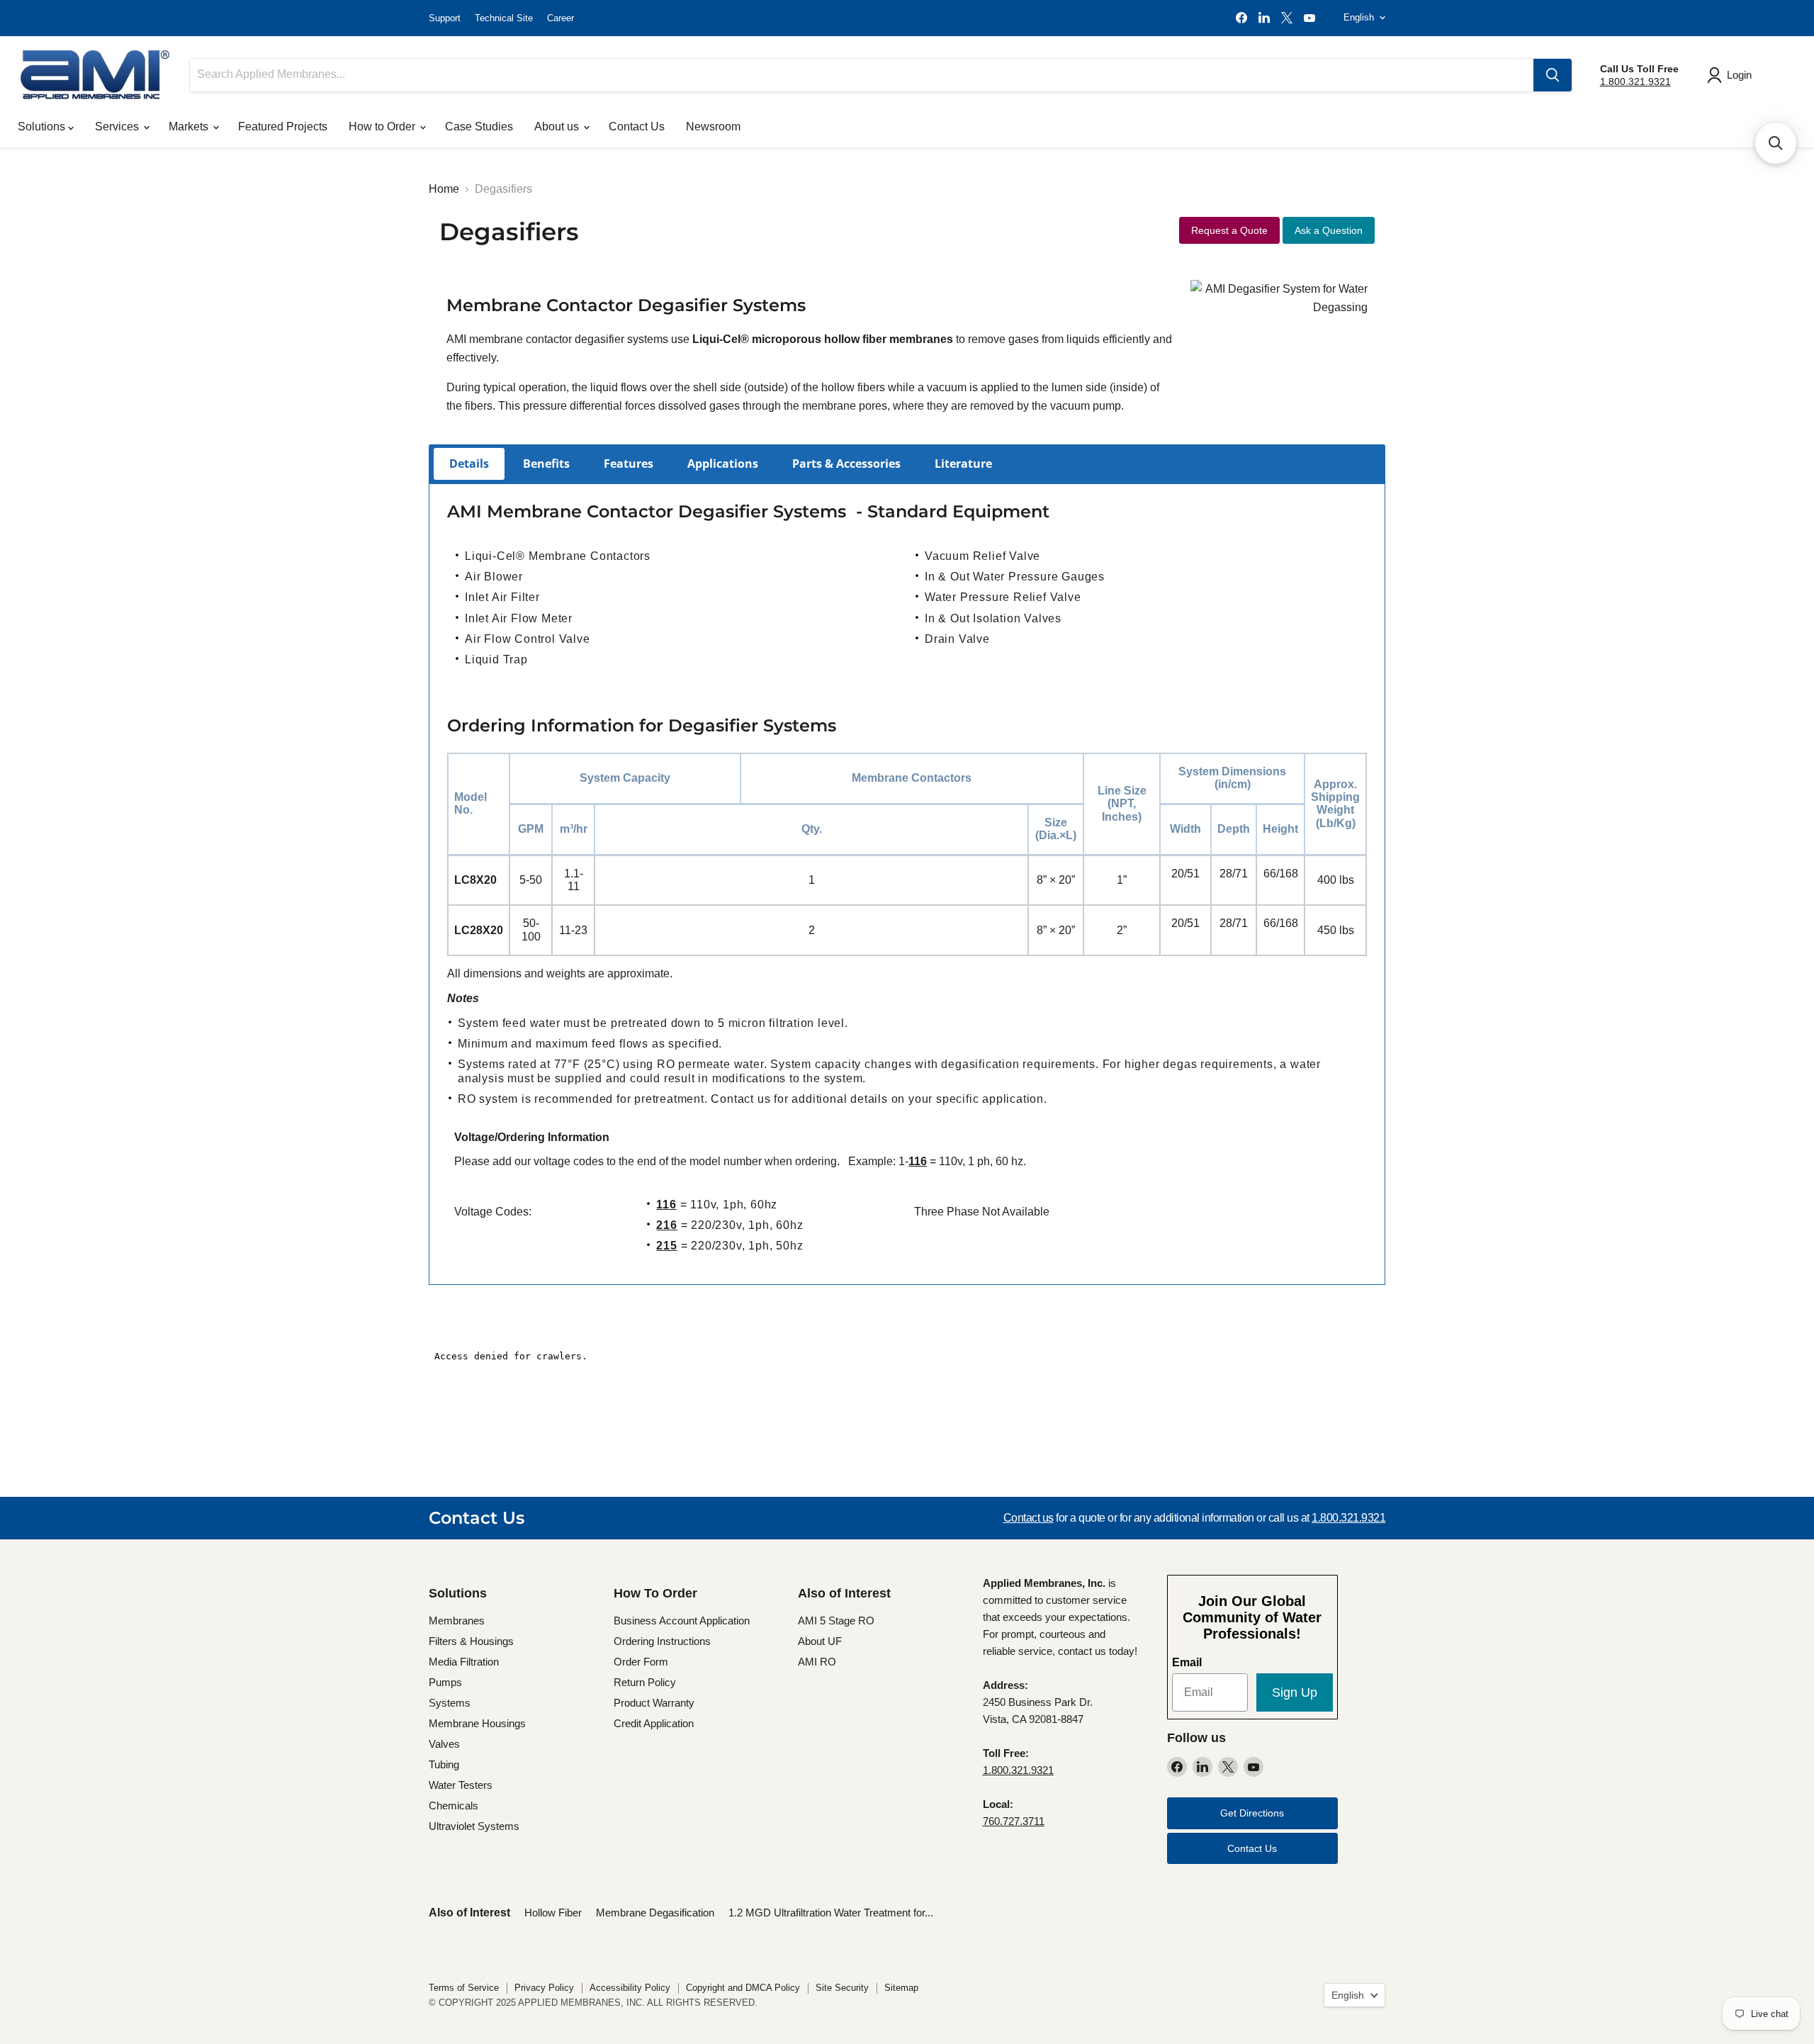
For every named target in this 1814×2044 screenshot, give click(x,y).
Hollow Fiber (553, 1913)
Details (469, 464)
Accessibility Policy (630, 1988)
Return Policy (645, 1682)
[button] (1776, 143)
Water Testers (461, 1785)
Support (445, 18)
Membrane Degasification (655, 1913)
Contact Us (637, 127)
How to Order (383, 127)
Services (118, 127)
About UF (820, 1641)
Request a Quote (1229, 230)
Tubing (444, 1764)
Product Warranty (654, 1703)
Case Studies (479, 127)
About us (558, 127)
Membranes (457, 1621)
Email (1187, 1662)
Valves (444, 1744)
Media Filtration (464, 1662)
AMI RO (817, 1662)
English (1359, 17)
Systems (450, 1703)
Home (444, 189)
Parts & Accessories (846, 464)
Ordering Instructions (662, 1641)
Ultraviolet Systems (474, 1826)
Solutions (43, 127)
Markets (190, 127)
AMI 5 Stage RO (836, 1621)
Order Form (641, 1662)
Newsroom (713, 127)
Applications (723, 464)
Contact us (1029, 1518)
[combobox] (862, 75)
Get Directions (1252, 1813)
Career (560, 18)
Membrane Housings (477, 1723)
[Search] (1553, 75)
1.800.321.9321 (1635, 82)
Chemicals (453, 1806)
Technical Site (504, 18)
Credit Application (654, 1723)
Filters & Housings (471, 1641)
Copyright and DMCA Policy (743, 1988)
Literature (963, 464)
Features (629, 464)
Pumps (445, 1682)
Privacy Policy (544, 1988)
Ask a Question (1329, 230)
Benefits (546, 464)
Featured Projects (283, 127)
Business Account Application (682, 1621)
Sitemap (901, 1988)
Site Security (842, 1988)
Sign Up (1295, 1692)
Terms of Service (464, 1988)
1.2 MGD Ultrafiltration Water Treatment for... (831, 1913)
